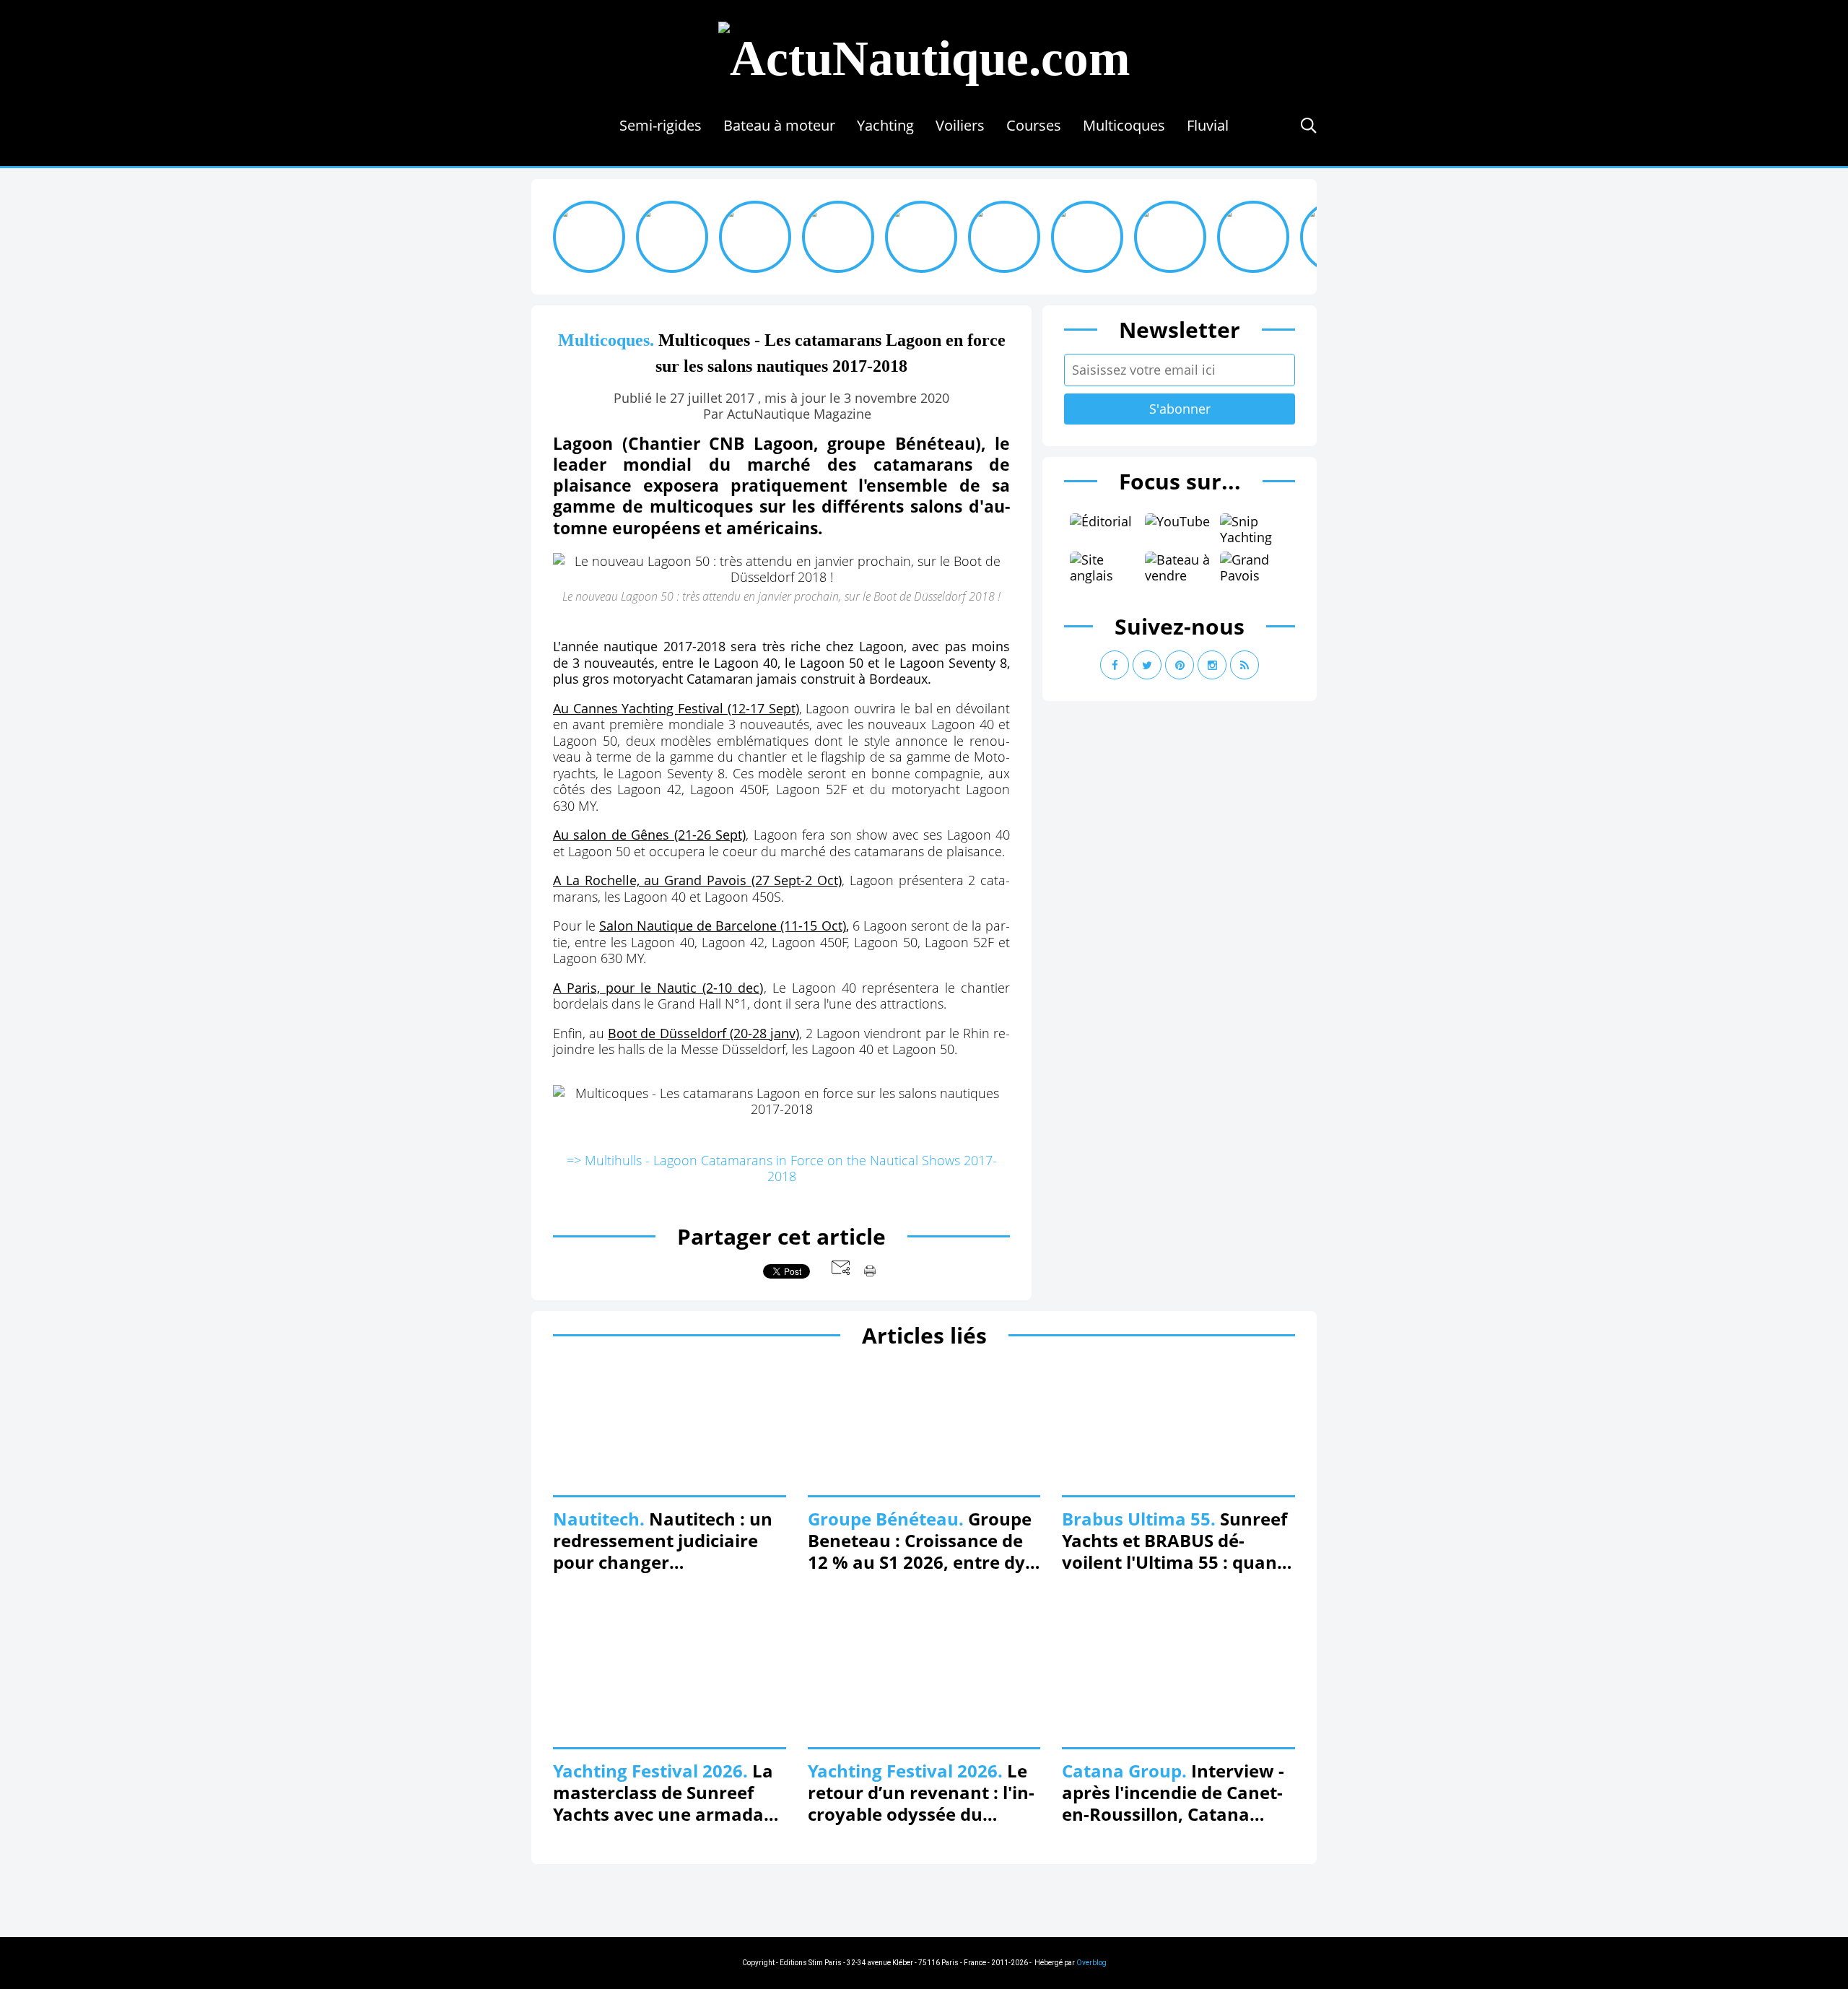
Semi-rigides (661, 125)
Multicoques (1124, 125)
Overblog (1091, 1963)
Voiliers (960, 125)
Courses (1034, 125)
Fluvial (1208, 125)
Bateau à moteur (779, 125)
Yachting (885, 125)
